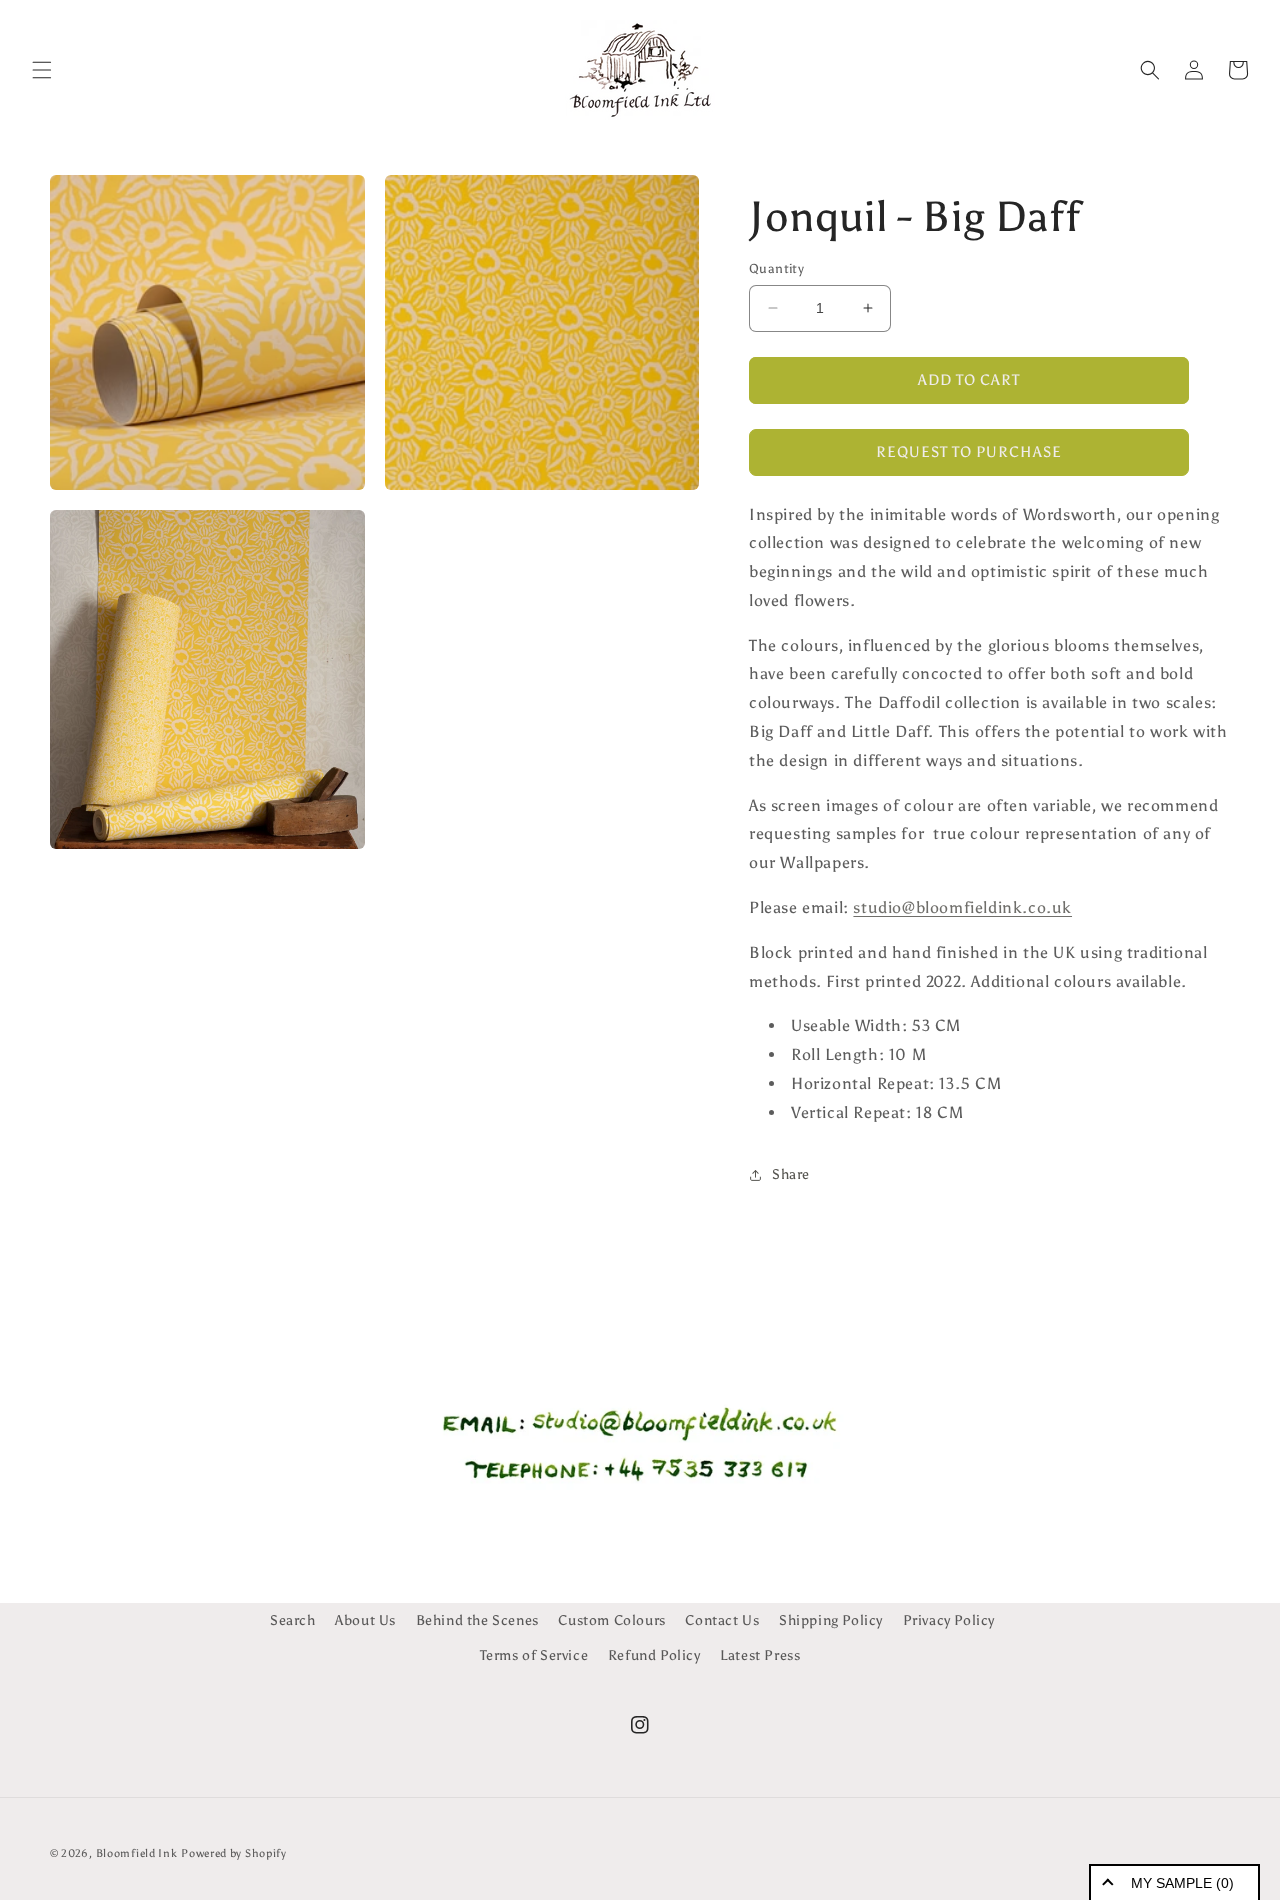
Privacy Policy (949, 1620)
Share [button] (791, 1174)
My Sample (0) (1182, 1883)
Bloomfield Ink (137, 1853)
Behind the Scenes (477, 1620)
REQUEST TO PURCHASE (969, 452)
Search (293, 1620)
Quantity (776, 268)
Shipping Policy (831, 1620)
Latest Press (760, 1655)
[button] (42, 70)
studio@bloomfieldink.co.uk (962, 907)
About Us (365, 1620)
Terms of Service (534, 1655)
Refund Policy (654, 1655)
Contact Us (722, 1620)
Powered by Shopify (234, 1853)
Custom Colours (611, 1620)
